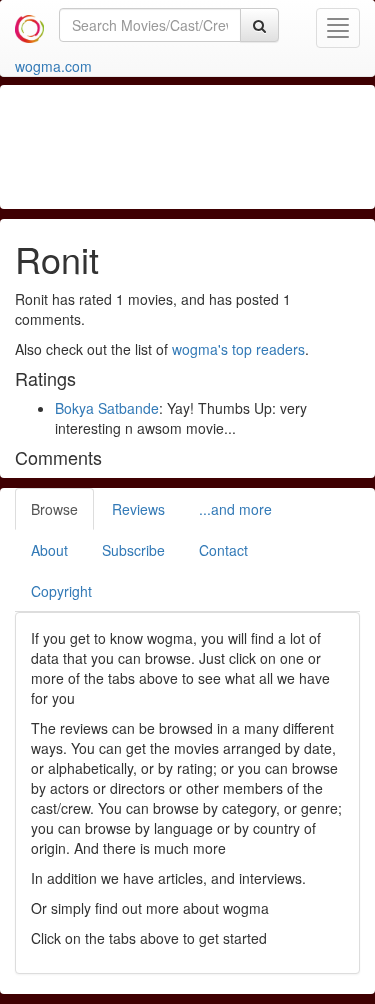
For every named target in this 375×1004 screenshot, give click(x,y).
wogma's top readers (238, 349)
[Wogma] (29, 25)
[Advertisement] (200, 145)
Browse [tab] (54, 509)
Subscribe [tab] (133, 550)
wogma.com (53, 66)
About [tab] (49, 550)
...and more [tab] (235, 509)
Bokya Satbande (107, 408)
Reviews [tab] (138, 509)
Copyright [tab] (61, 591)
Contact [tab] (223, 550)
